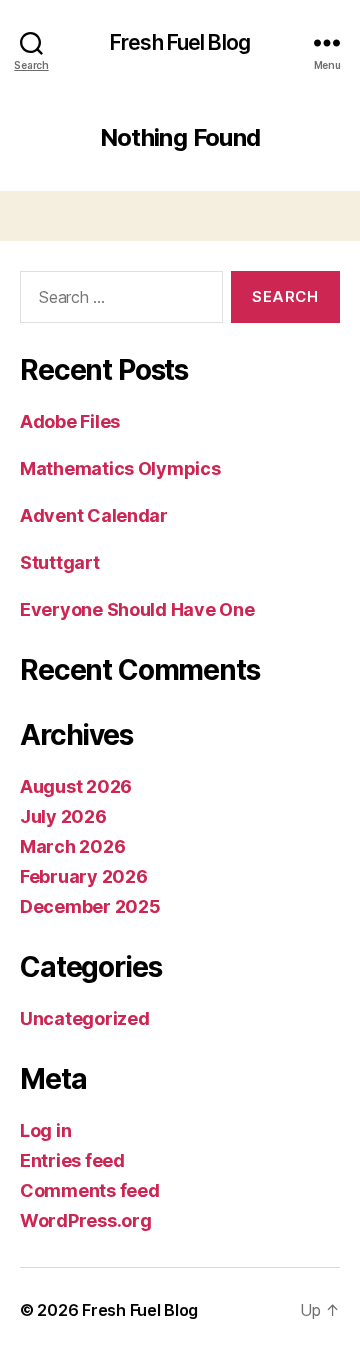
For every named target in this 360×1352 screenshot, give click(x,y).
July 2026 (63, 816)
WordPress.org (86, 1220)
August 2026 (76, 786)
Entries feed (72, 1160)
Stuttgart (60, 562)
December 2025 (90, 906)
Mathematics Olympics (120, 468)
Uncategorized (85, 1018)
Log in (45, 1130)
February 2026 (84, 876)
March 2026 (72, 846)
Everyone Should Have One (137, 609)
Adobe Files (70, 421)
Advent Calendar (94, 515)
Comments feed (90, 1190)
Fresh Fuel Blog (180, 42)
